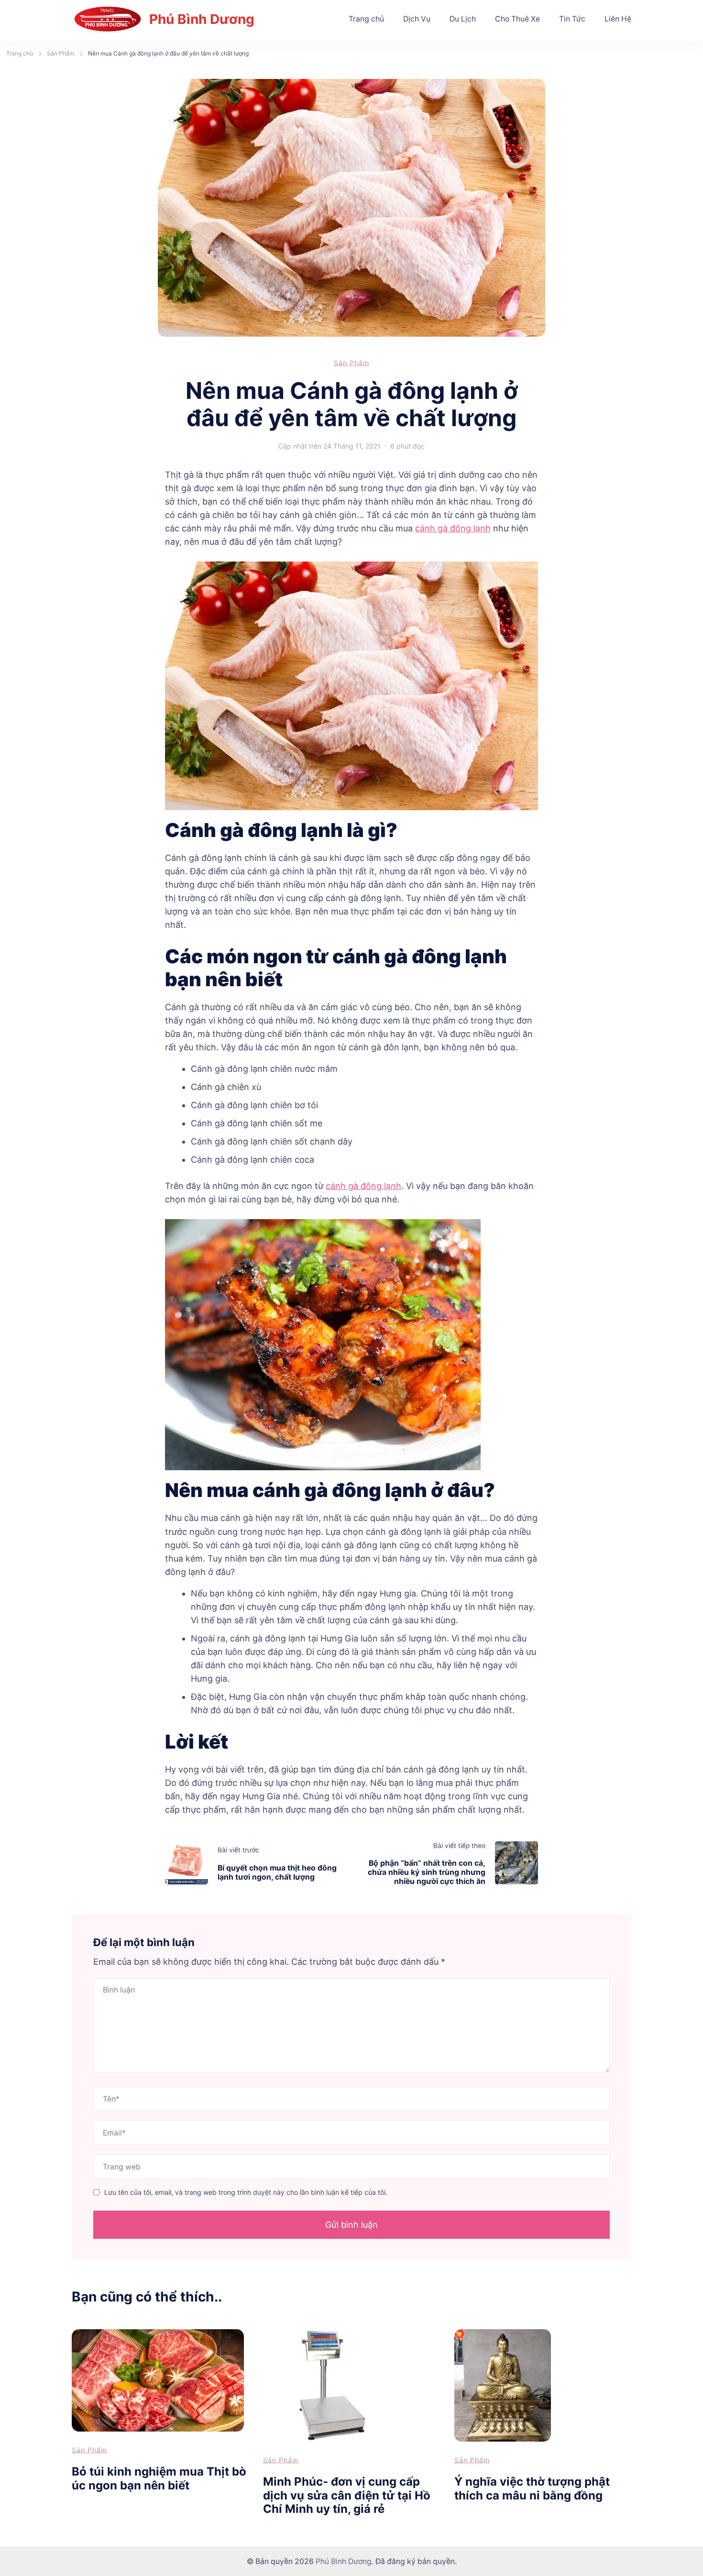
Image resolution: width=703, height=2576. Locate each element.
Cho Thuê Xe (517, 19)
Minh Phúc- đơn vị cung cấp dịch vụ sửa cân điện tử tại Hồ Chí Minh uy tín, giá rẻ (347, 2495)
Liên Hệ (618, 19)
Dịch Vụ (417, 19)
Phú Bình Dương (202, 19)
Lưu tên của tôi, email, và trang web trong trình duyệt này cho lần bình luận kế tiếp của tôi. (246, 2192)
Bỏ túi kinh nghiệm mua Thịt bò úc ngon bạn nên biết (159, 2478)
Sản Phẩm (351, 363)
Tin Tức (572, 19)
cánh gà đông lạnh (453, 528)
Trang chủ (366, 19)
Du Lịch (463, 19)
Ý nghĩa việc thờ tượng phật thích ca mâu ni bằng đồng (532, 2488)
